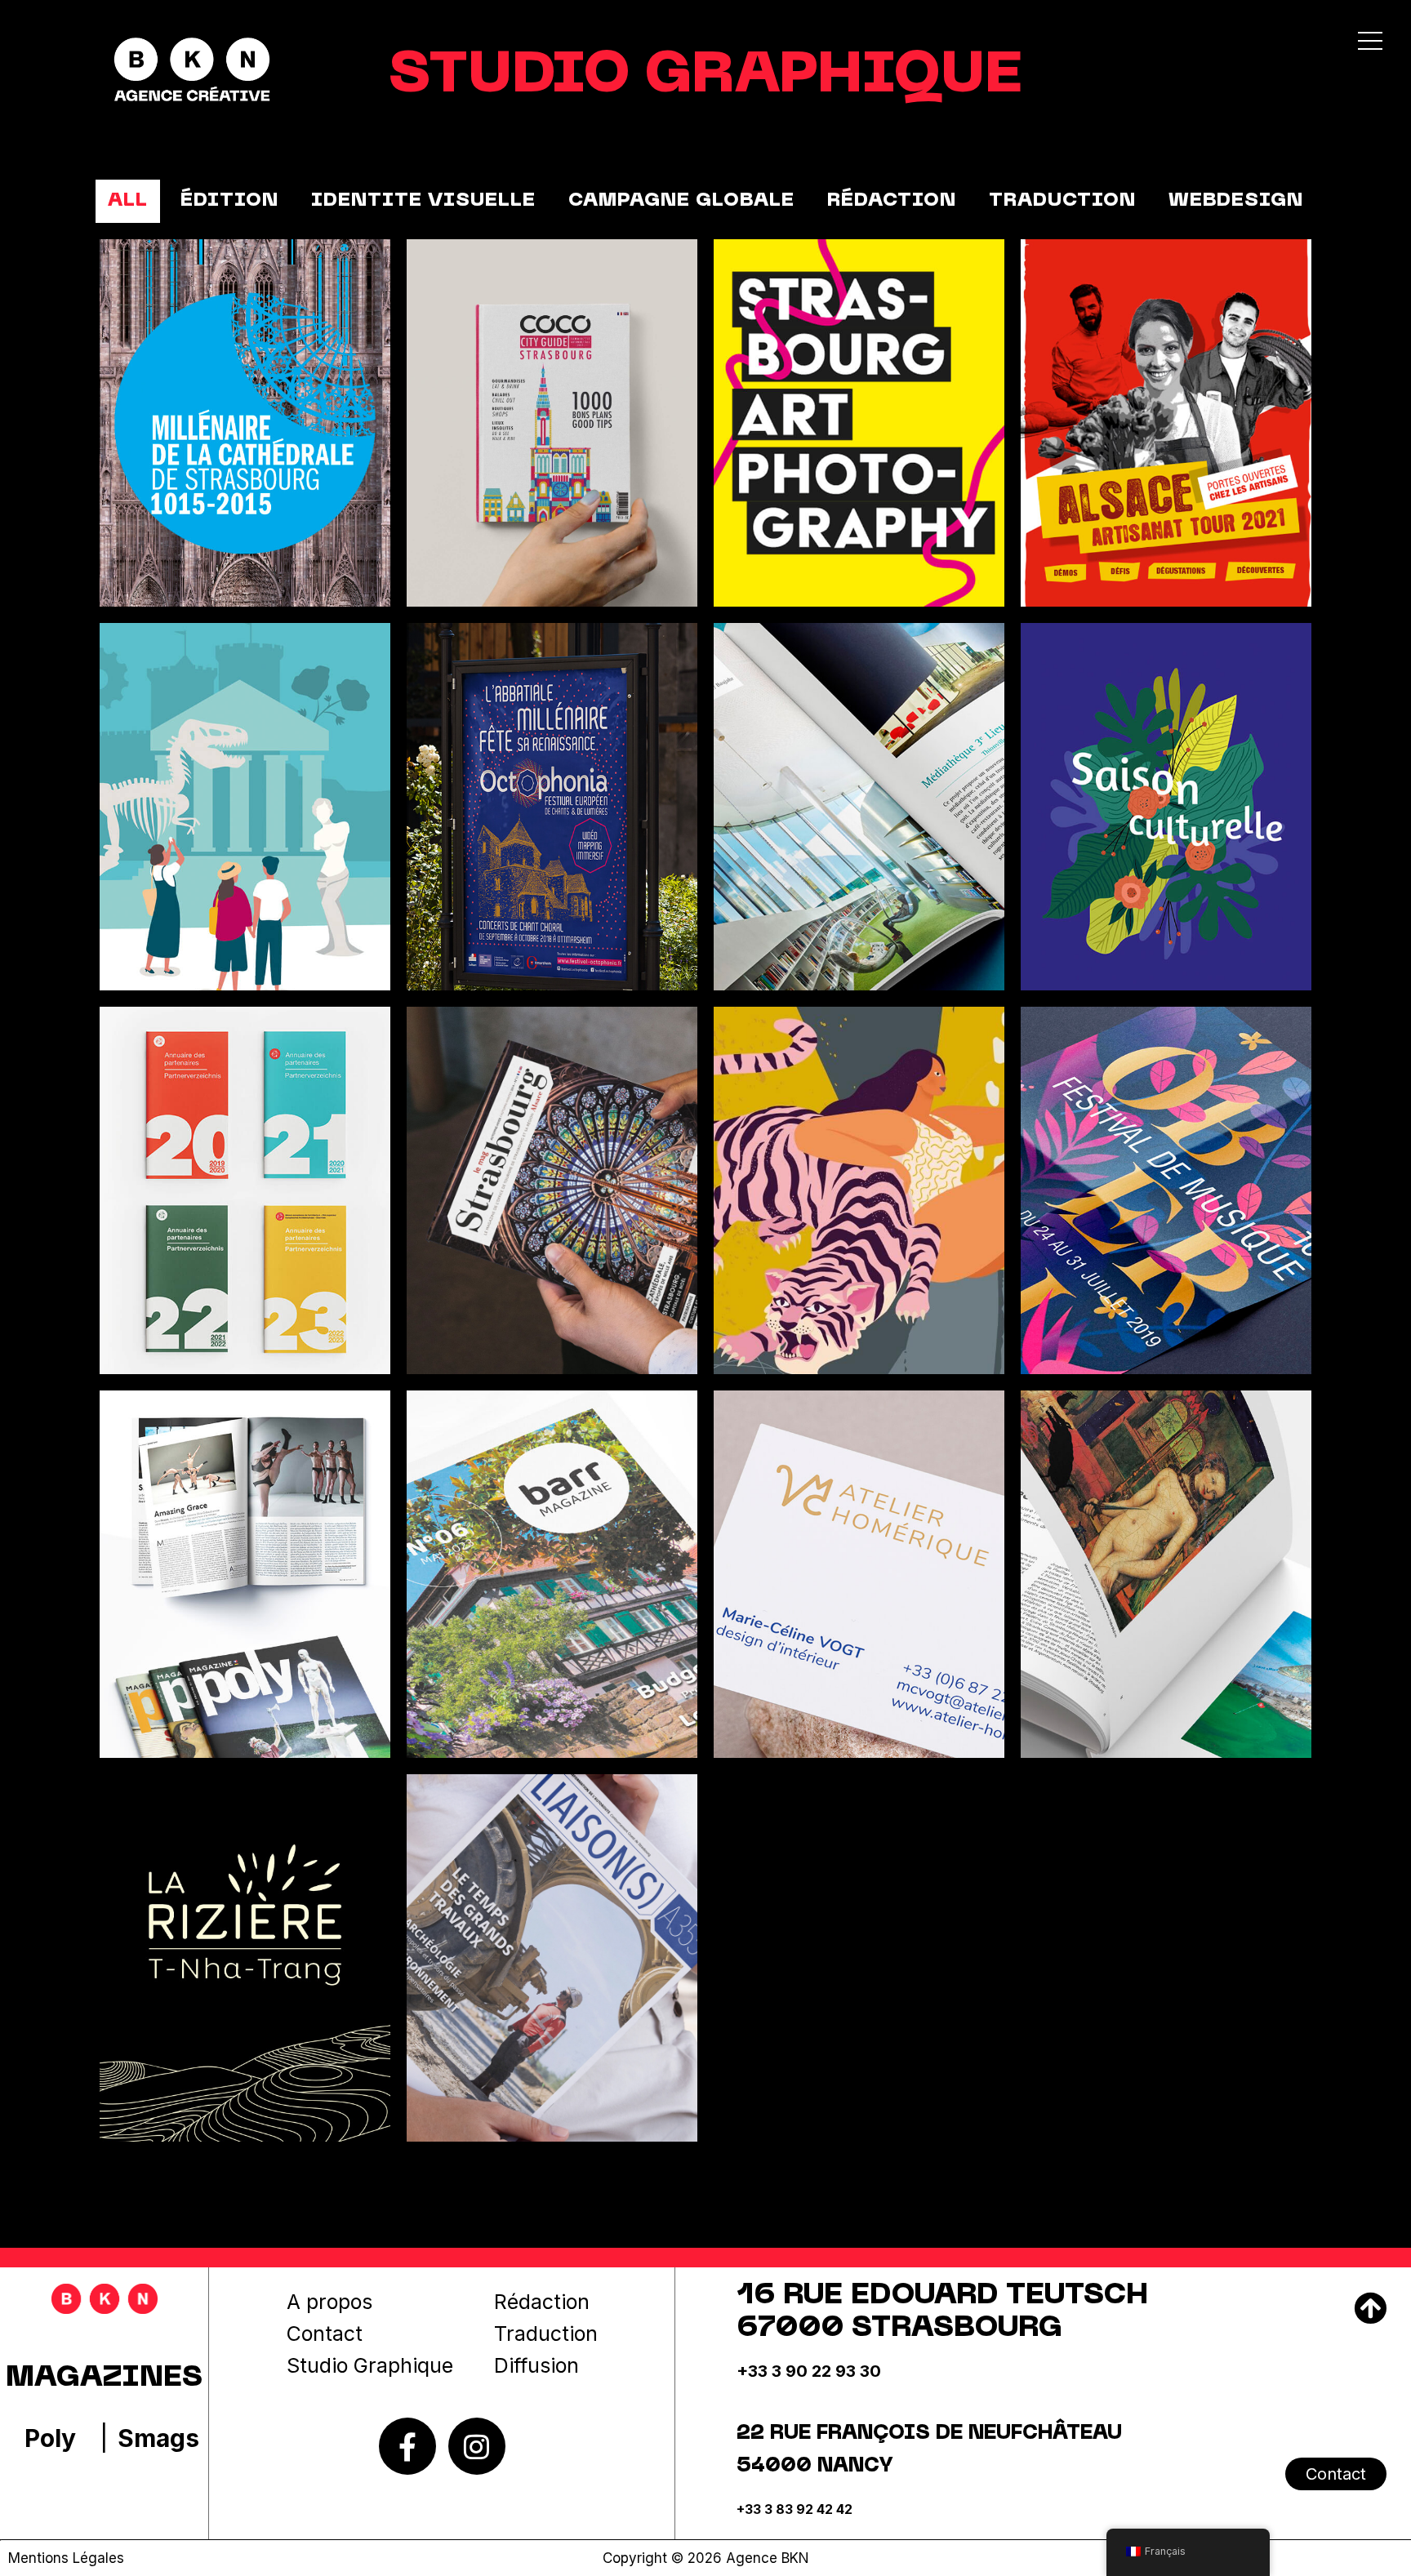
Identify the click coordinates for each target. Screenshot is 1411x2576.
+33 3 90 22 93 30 (809, 2371)
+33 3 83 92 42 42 (795, 2509)
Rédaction (542, 2302)
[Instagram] (477, 2446)
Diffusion (536, 2365)
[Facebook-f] (407, 2446)
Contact (325, 2334)
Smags (158, 2438)
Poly (50, 2438)
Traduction (546, 2334)
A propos (329, 2302)
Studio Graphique (370, 2365)
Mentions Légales (66, 2558)
